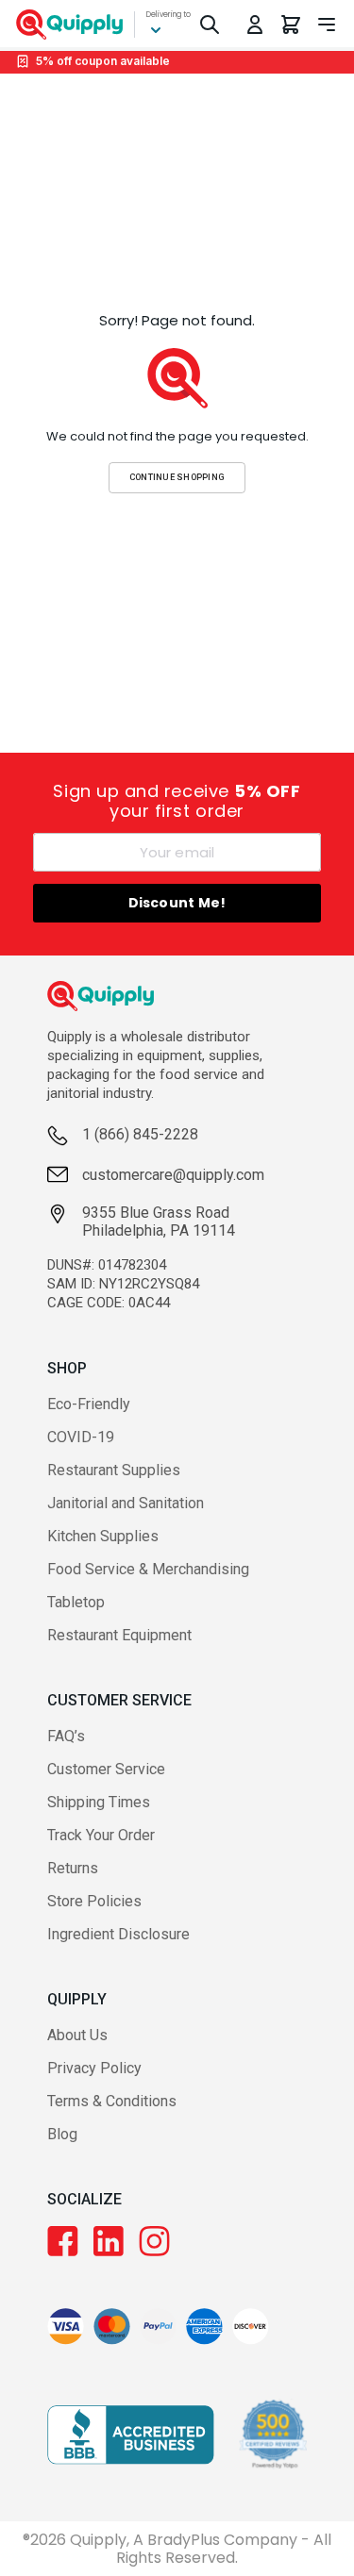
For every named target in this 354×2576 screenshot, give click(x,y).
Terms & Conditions (112, 2101)
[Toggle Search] (210, 25)
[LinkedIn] (109, 2241)
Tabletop (76, 1602)
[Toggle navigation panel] (327, 25)
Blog (62, 2134)
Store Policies (94, 1901)
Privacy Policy (94, 2068)
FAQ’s (66, 1736)
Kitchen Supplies (103, 1536)
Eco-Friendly (89, 1404)
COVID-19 (81, 1437)
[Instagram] (154, 2241)
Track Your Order (101, 1835)
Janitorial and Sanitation (126, 1503)
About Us (77, 2035)
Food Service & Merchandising (148, 1569)
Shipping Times (99, 1802)
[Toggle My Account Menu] (255, 25)
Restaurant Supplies (114, 1470)
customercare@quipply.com (173, 1175)
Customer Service (106, 1769)
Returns (73, 1868)
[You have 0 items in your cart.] (291, 25)
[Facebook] (63, 2241)
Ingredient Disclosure (118, 1934)
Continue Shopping (177, 477)
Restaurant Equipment (119, 1635)
